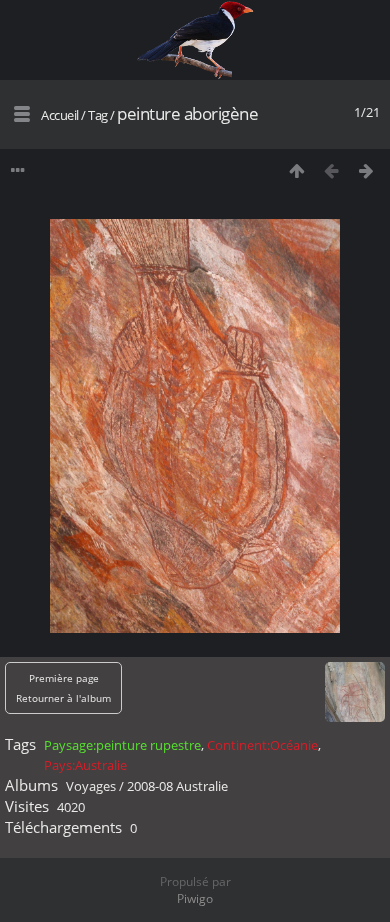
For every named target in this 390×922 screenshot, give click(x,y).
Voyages (91, 786)
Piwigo (195, 898)
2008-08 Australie (177, 786)
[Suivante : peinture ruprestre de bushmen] (366, 170)
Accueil (60, 115)
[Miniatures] (296, 170)
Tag (98, 115)
